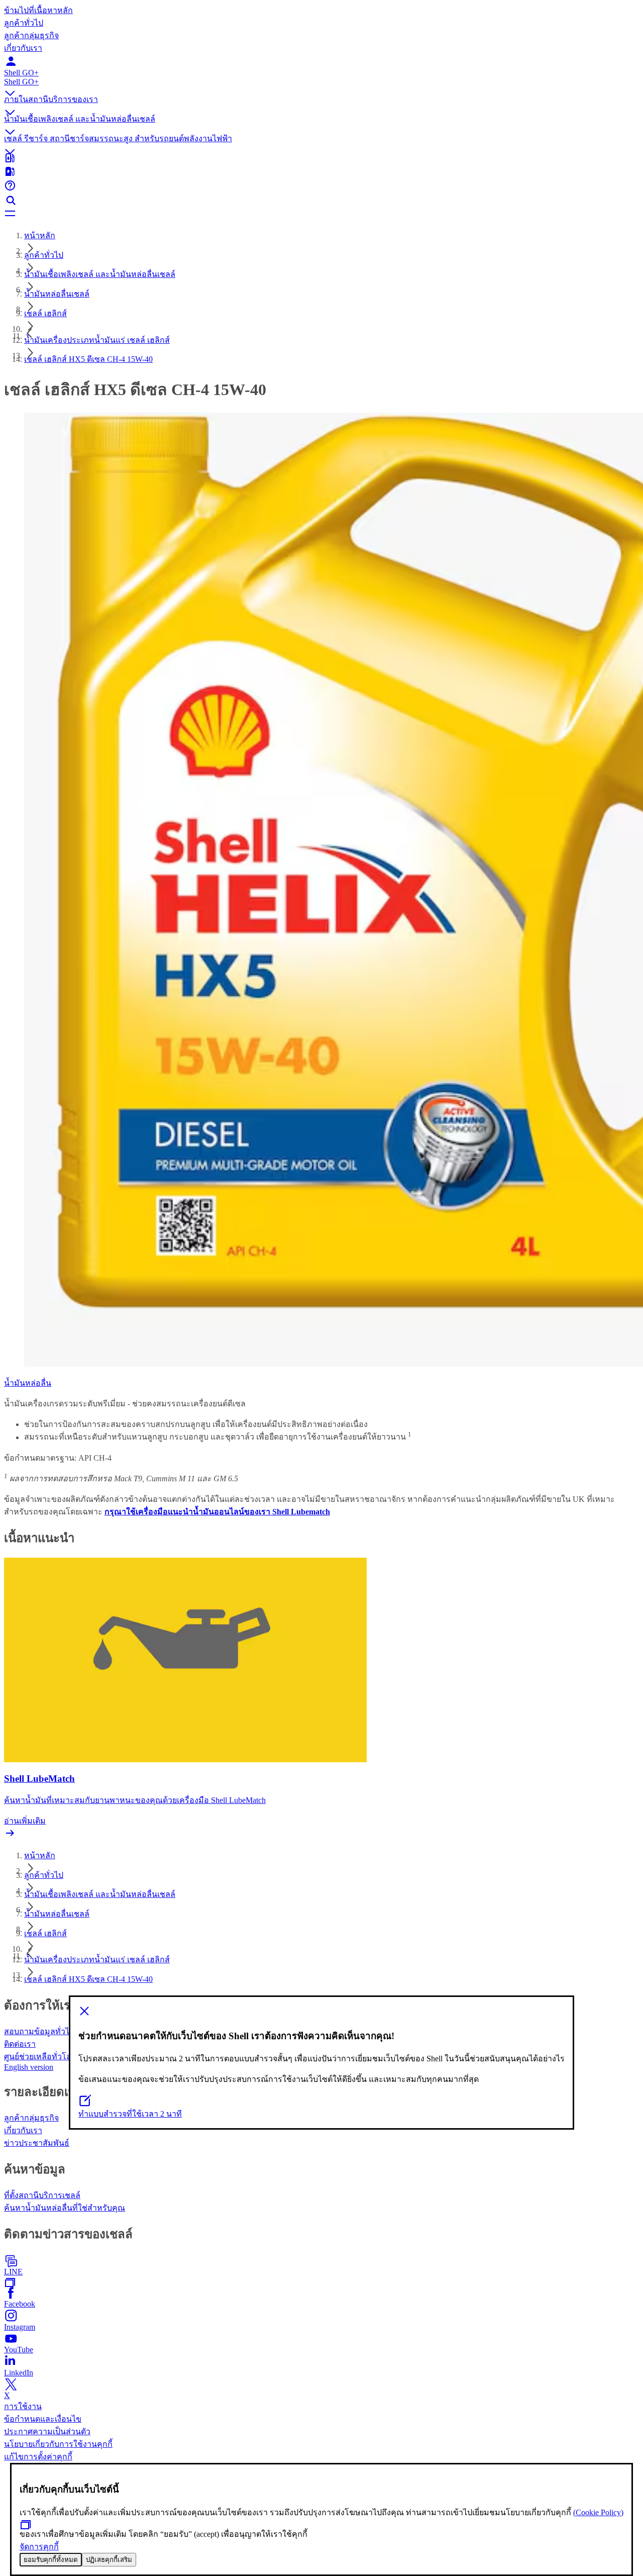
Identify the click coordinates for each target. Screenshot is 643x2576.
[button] (321, 85)
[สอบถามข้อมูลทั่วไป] (321, 186)
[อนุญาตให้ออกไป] (321, 2012)
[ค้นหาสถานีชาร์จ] (321, 172)
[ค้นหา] (321, 201)
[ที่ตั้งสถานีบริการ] (321, 159)
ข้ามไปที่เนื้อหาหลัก (38, 10)
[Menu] (321, 214)
